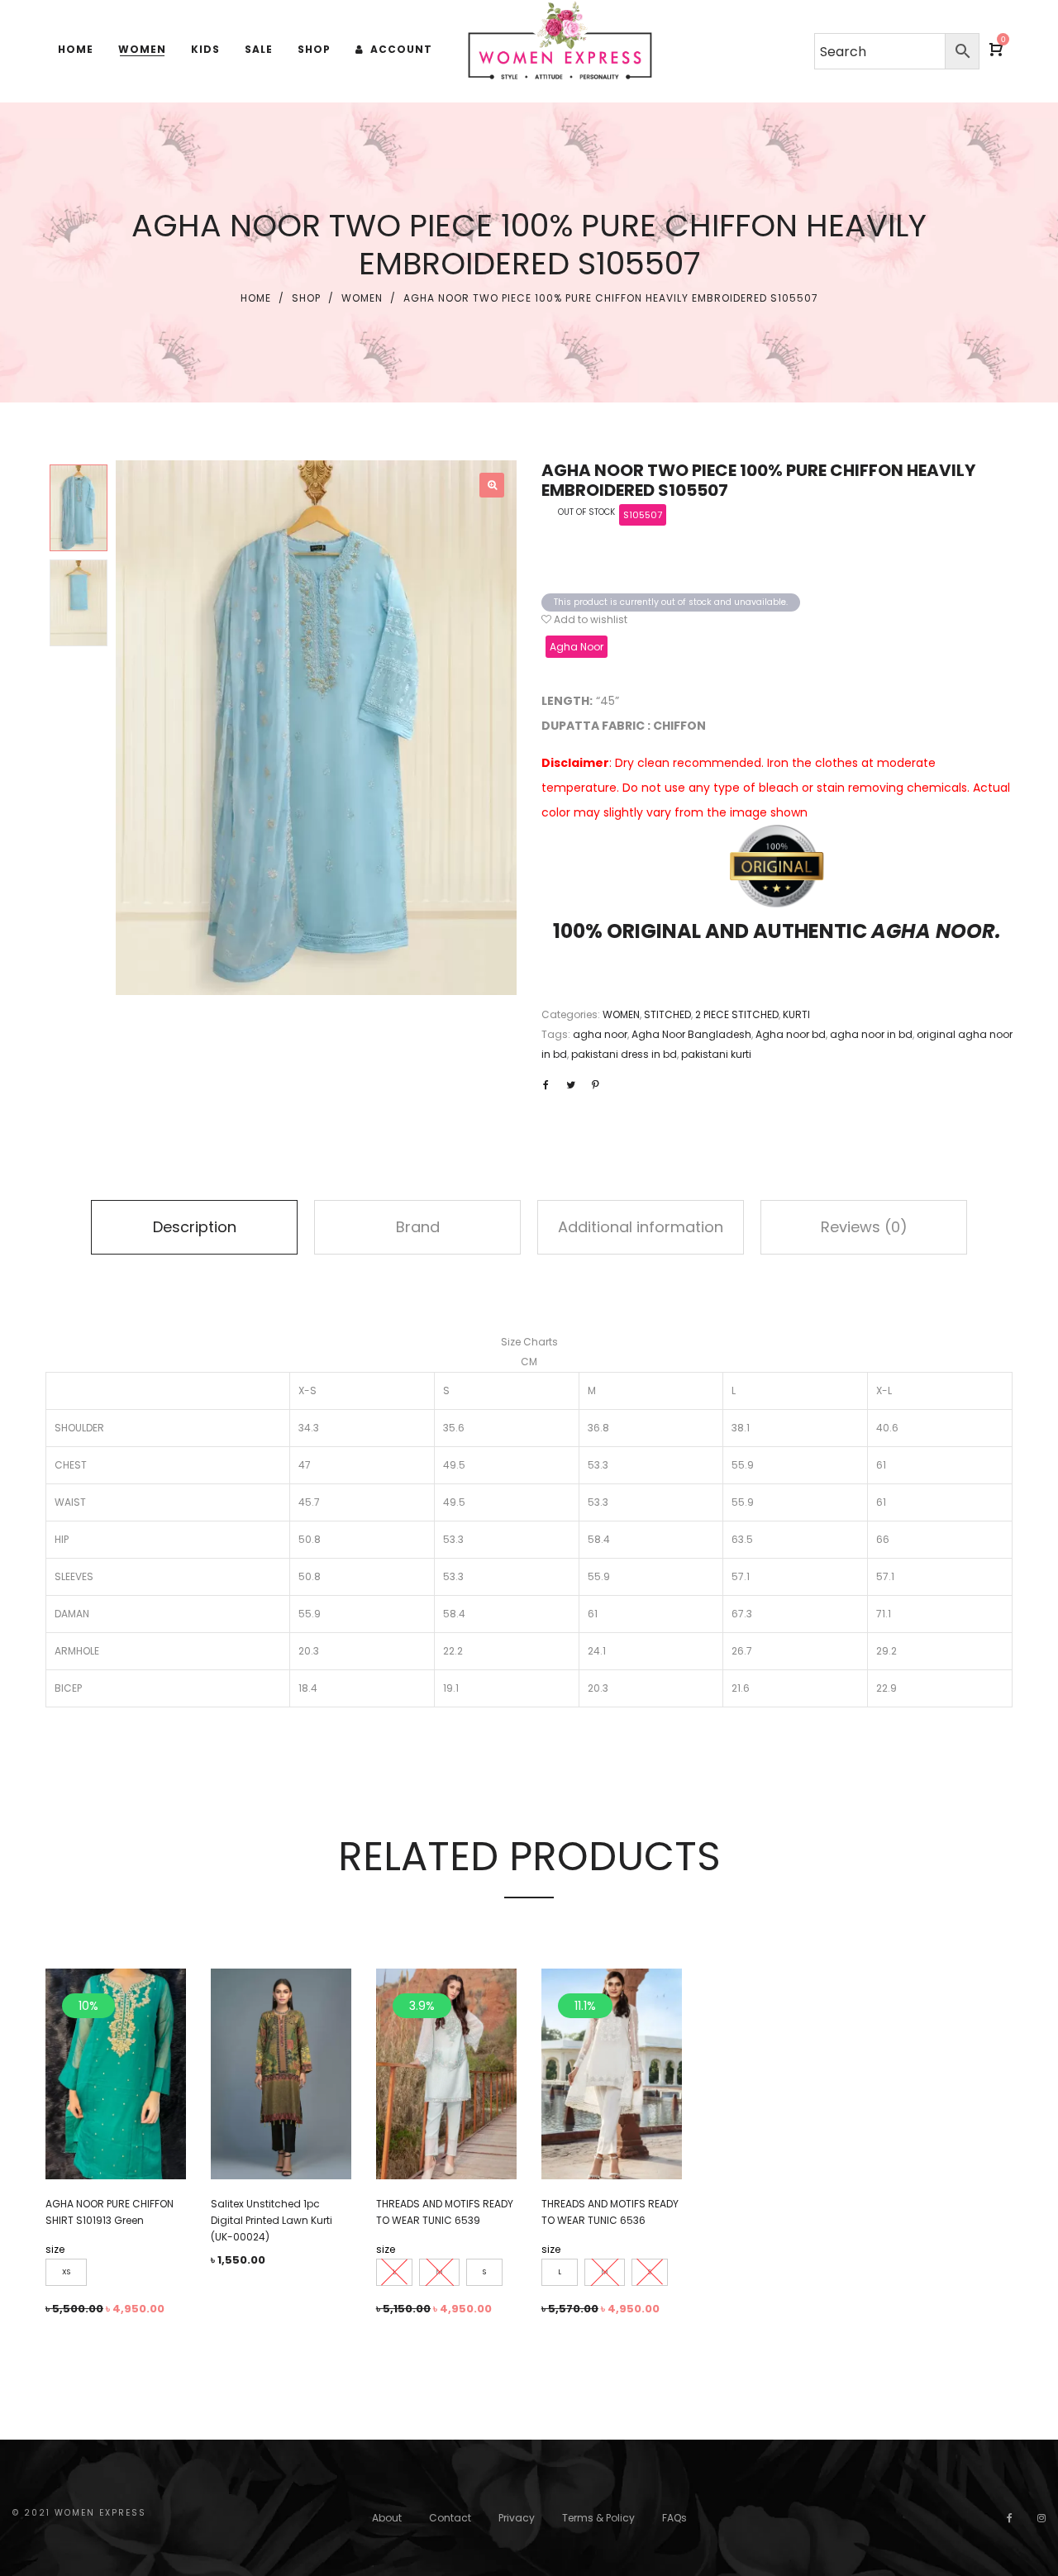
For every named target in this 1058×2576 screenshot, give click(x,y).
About (387, 2518)
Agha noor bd (791, 1034)
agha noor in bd (871, 1034)
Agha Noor (577, 647)
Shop (306, 298)
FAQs (674, 2518)
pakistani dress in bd (624, 1054)
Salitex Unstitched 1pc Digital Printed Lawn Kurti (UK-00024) (272, 2220)
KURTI (796, 1014)
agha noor (600, 1034)
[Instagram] (1041, 2518)
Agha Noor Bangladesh (691, 1034)
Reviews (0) (864, 1227)
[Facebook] (1010, 2518)
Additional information (641, 1227)
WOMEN (362, 298)
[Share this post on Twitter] (570, 1085)
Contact (450, 2518)
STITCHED (667, 1014)
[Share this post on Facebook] (546, 1085)
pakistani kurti (716, 1054)
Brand (418, 1227)
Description (195, 1227)
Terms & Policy (598, 2518)
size (55, 2249)
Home (256, 298)
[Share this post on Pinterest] (595, 1085)
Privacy (517, 2518)
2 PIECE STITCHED (737, 1014)
